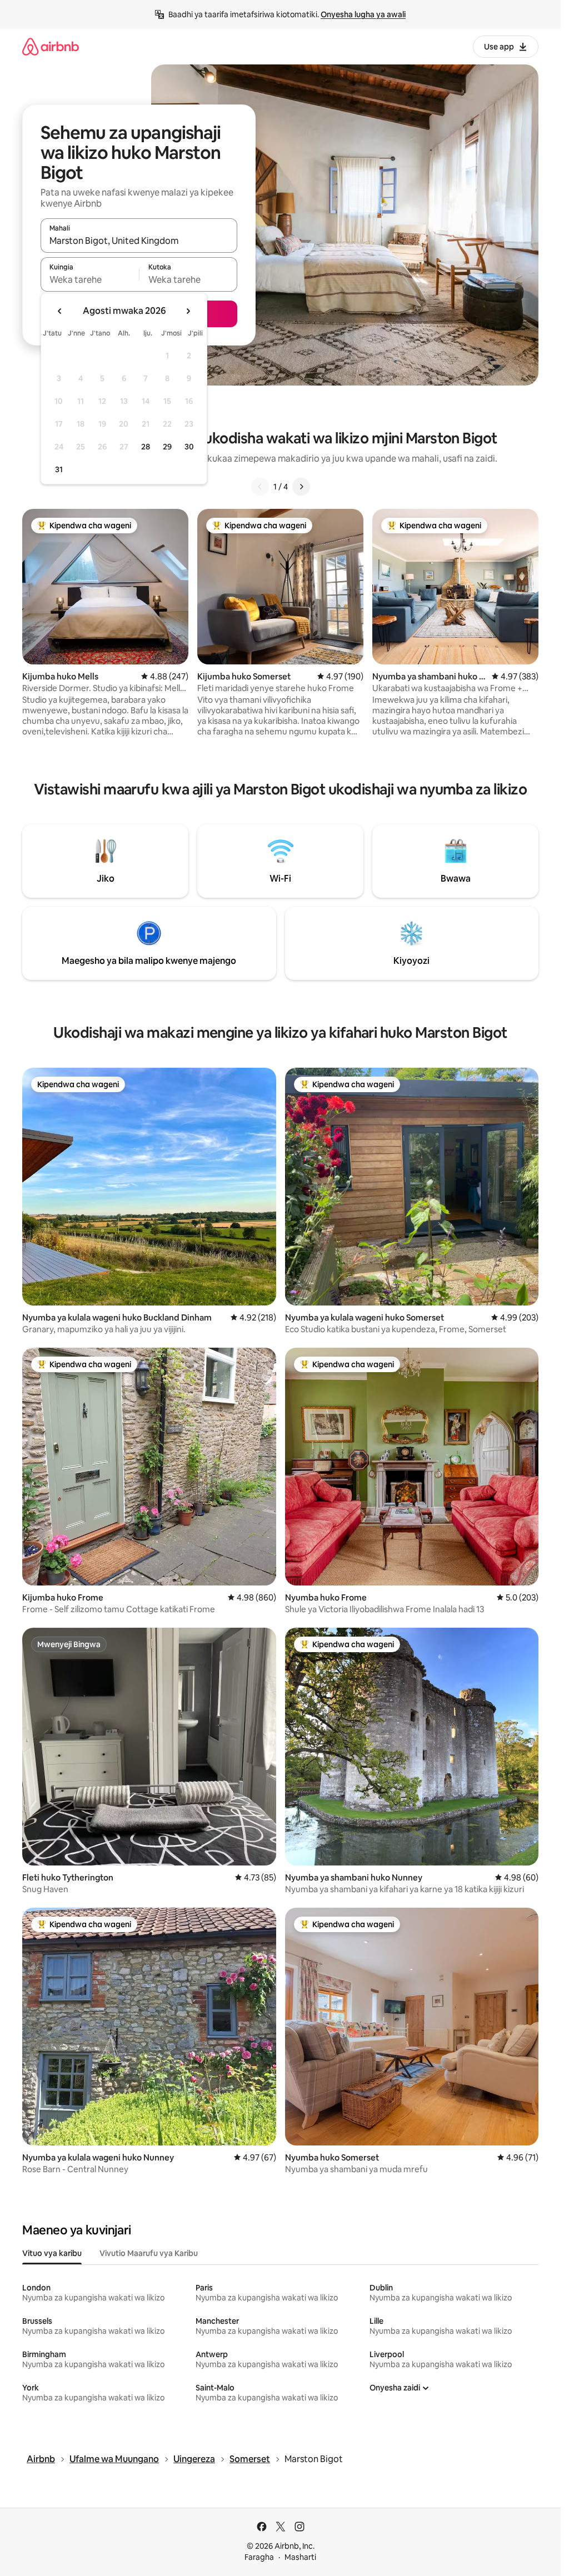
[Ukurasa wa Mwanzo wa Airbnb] (51, 46)
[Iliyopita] (260, 487)
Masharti (300, 2557)
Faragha (259, 2557)
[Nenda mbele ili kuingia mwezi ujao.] (188, 311)
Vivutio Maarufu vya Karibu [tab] (149, 2253)
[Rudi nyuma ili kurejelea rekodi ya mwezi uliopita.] (60, 311)
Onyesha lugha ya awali (363, 14)
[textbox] (90, 279)
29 (167, 447)
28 (146, 447)
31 (59, 469)
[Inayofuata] (301, 487)
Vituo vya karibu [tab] (52, 2253)
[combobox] (139, 241)
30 (189, 447)
